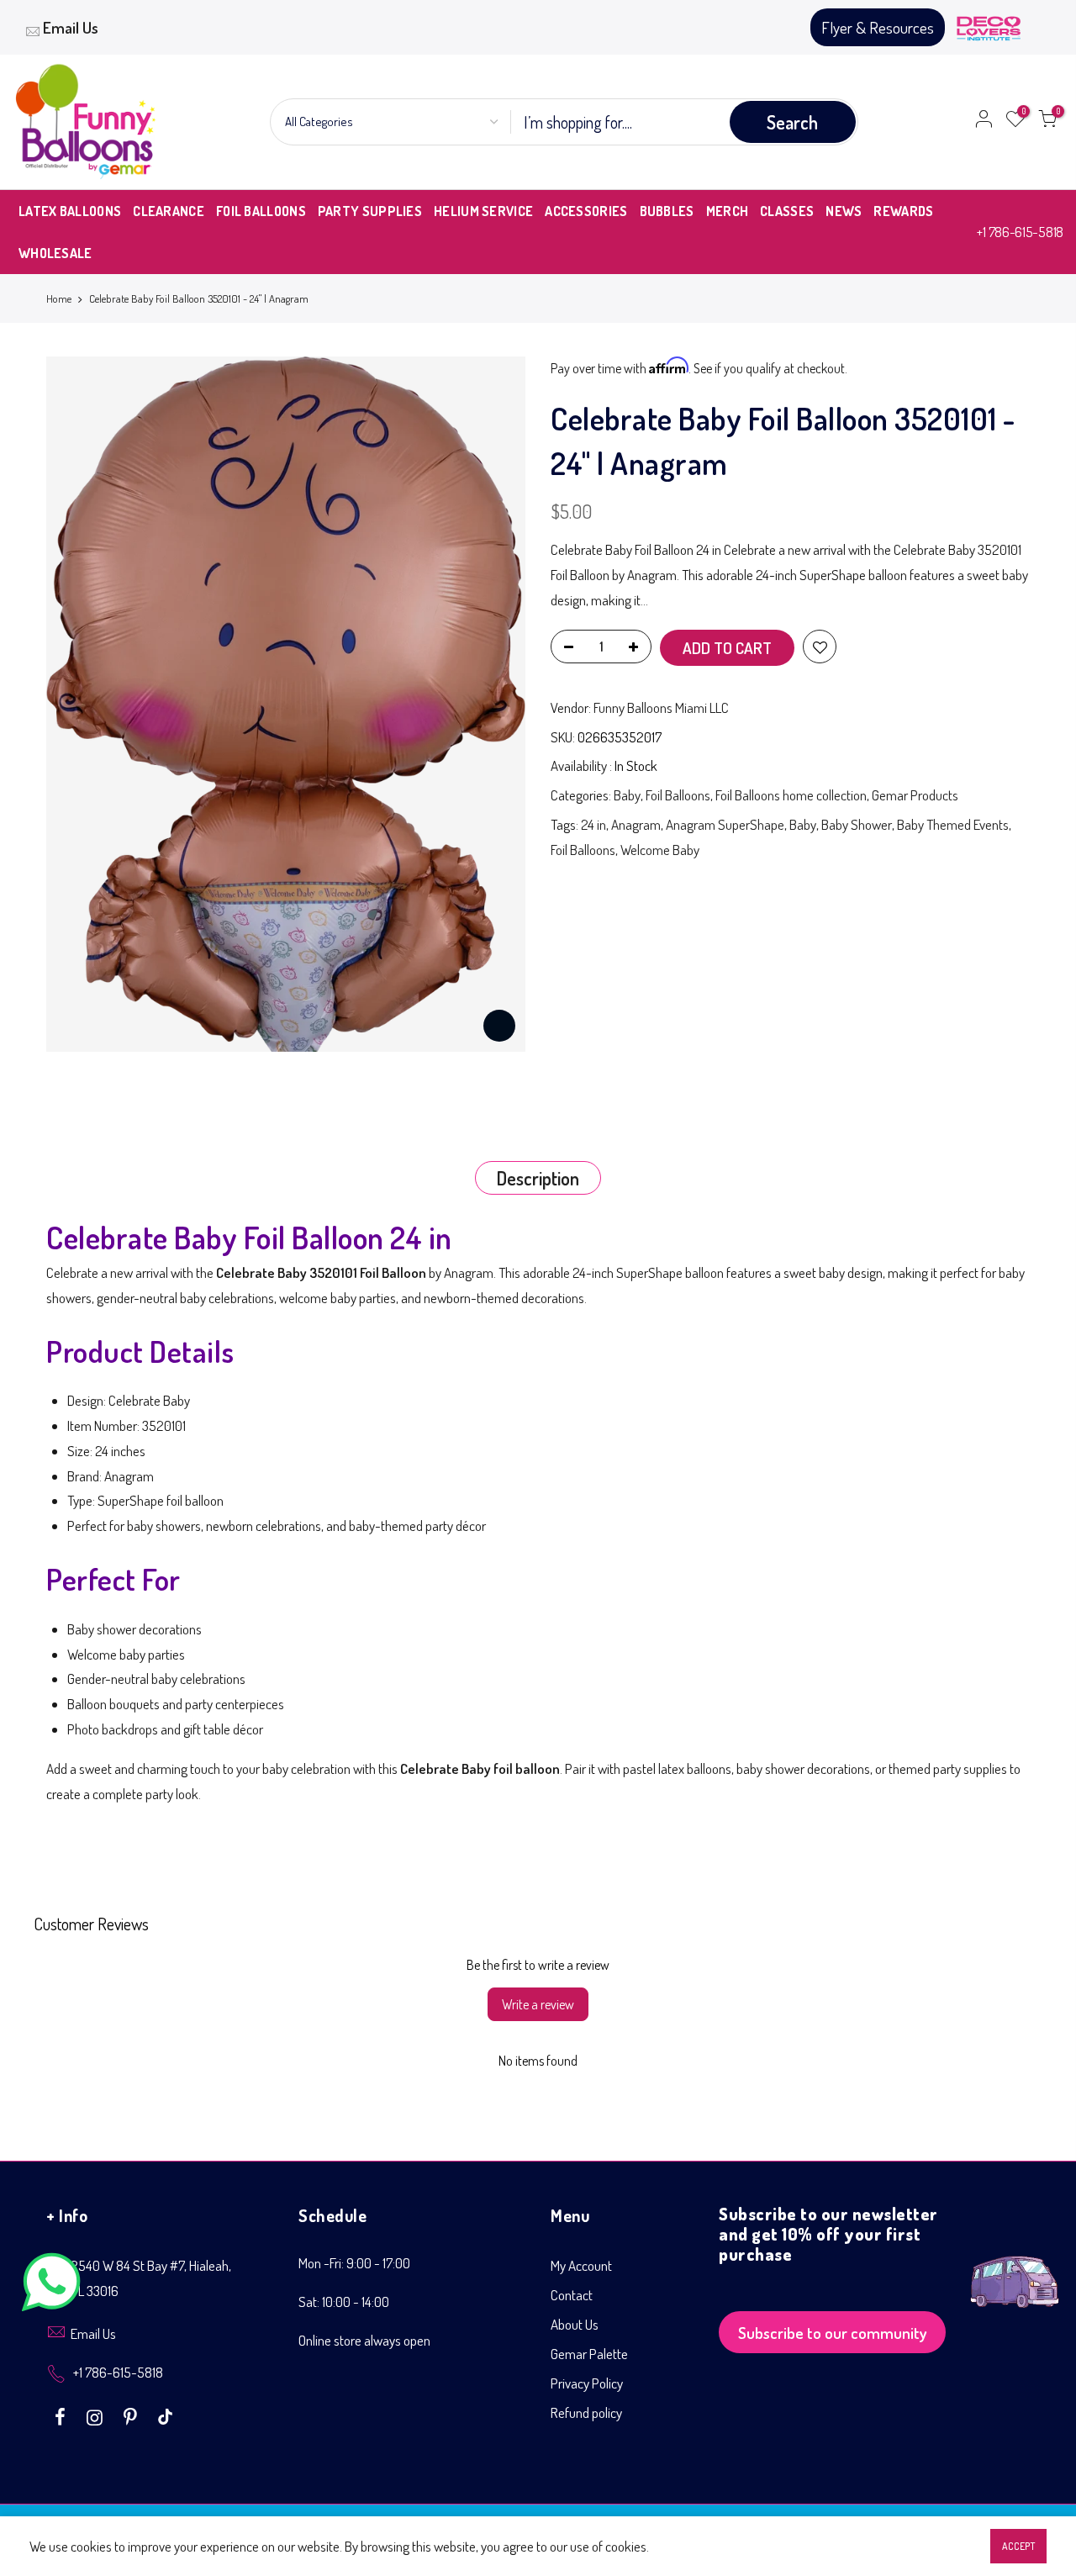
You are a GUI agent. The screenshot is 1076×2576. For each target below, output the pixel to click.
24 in (593, 824)
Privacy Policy (587, 2383)
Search (792, 122)
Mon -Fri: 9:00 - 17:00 (354, 2263)
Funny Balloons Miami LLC (661, 707)
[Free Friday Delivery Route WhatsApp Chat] (1015, 2269)
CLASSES (787, 211)
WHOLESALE (55, 253)
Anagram (636, 824)
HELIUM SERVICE (483, 211)
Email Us (71, 27)
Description (538, 1178)
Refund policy (586, 2412)
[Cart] (1047, 122)
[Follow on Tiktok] (165, 2415)
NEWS (844, 211)
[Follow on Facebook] (62, 2415)
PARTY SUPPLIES (370, 211)
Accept (1018, 2546)
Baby (627, 795)
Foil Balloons (678, 795)
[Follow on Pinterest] (132, 2415)
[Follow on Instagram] (97, 2415)
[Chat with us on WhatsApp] (51, 2286)
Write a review (538, 2004)
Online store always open (364, 2340)
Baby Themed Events (953, 824)
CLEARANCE (169, 211)
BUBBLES (667, 211)
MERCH (728, 211)
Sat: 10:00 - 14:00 (344, 2302)
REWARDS (903, 211)
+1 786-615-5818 (1020, 232)
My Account (581, 2265)
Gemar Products (915, 795)
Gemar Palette (589, 2354)
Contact (572, 2295)
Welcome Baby (660, 850)
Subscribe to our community (833, 2333)
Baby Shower (857, 824)
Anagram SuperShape (725, 824)
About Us (575, 2324)
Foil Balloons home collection (791, 795)
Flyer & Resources (878, 27)
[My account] (984, 122)
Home (59, 298)
